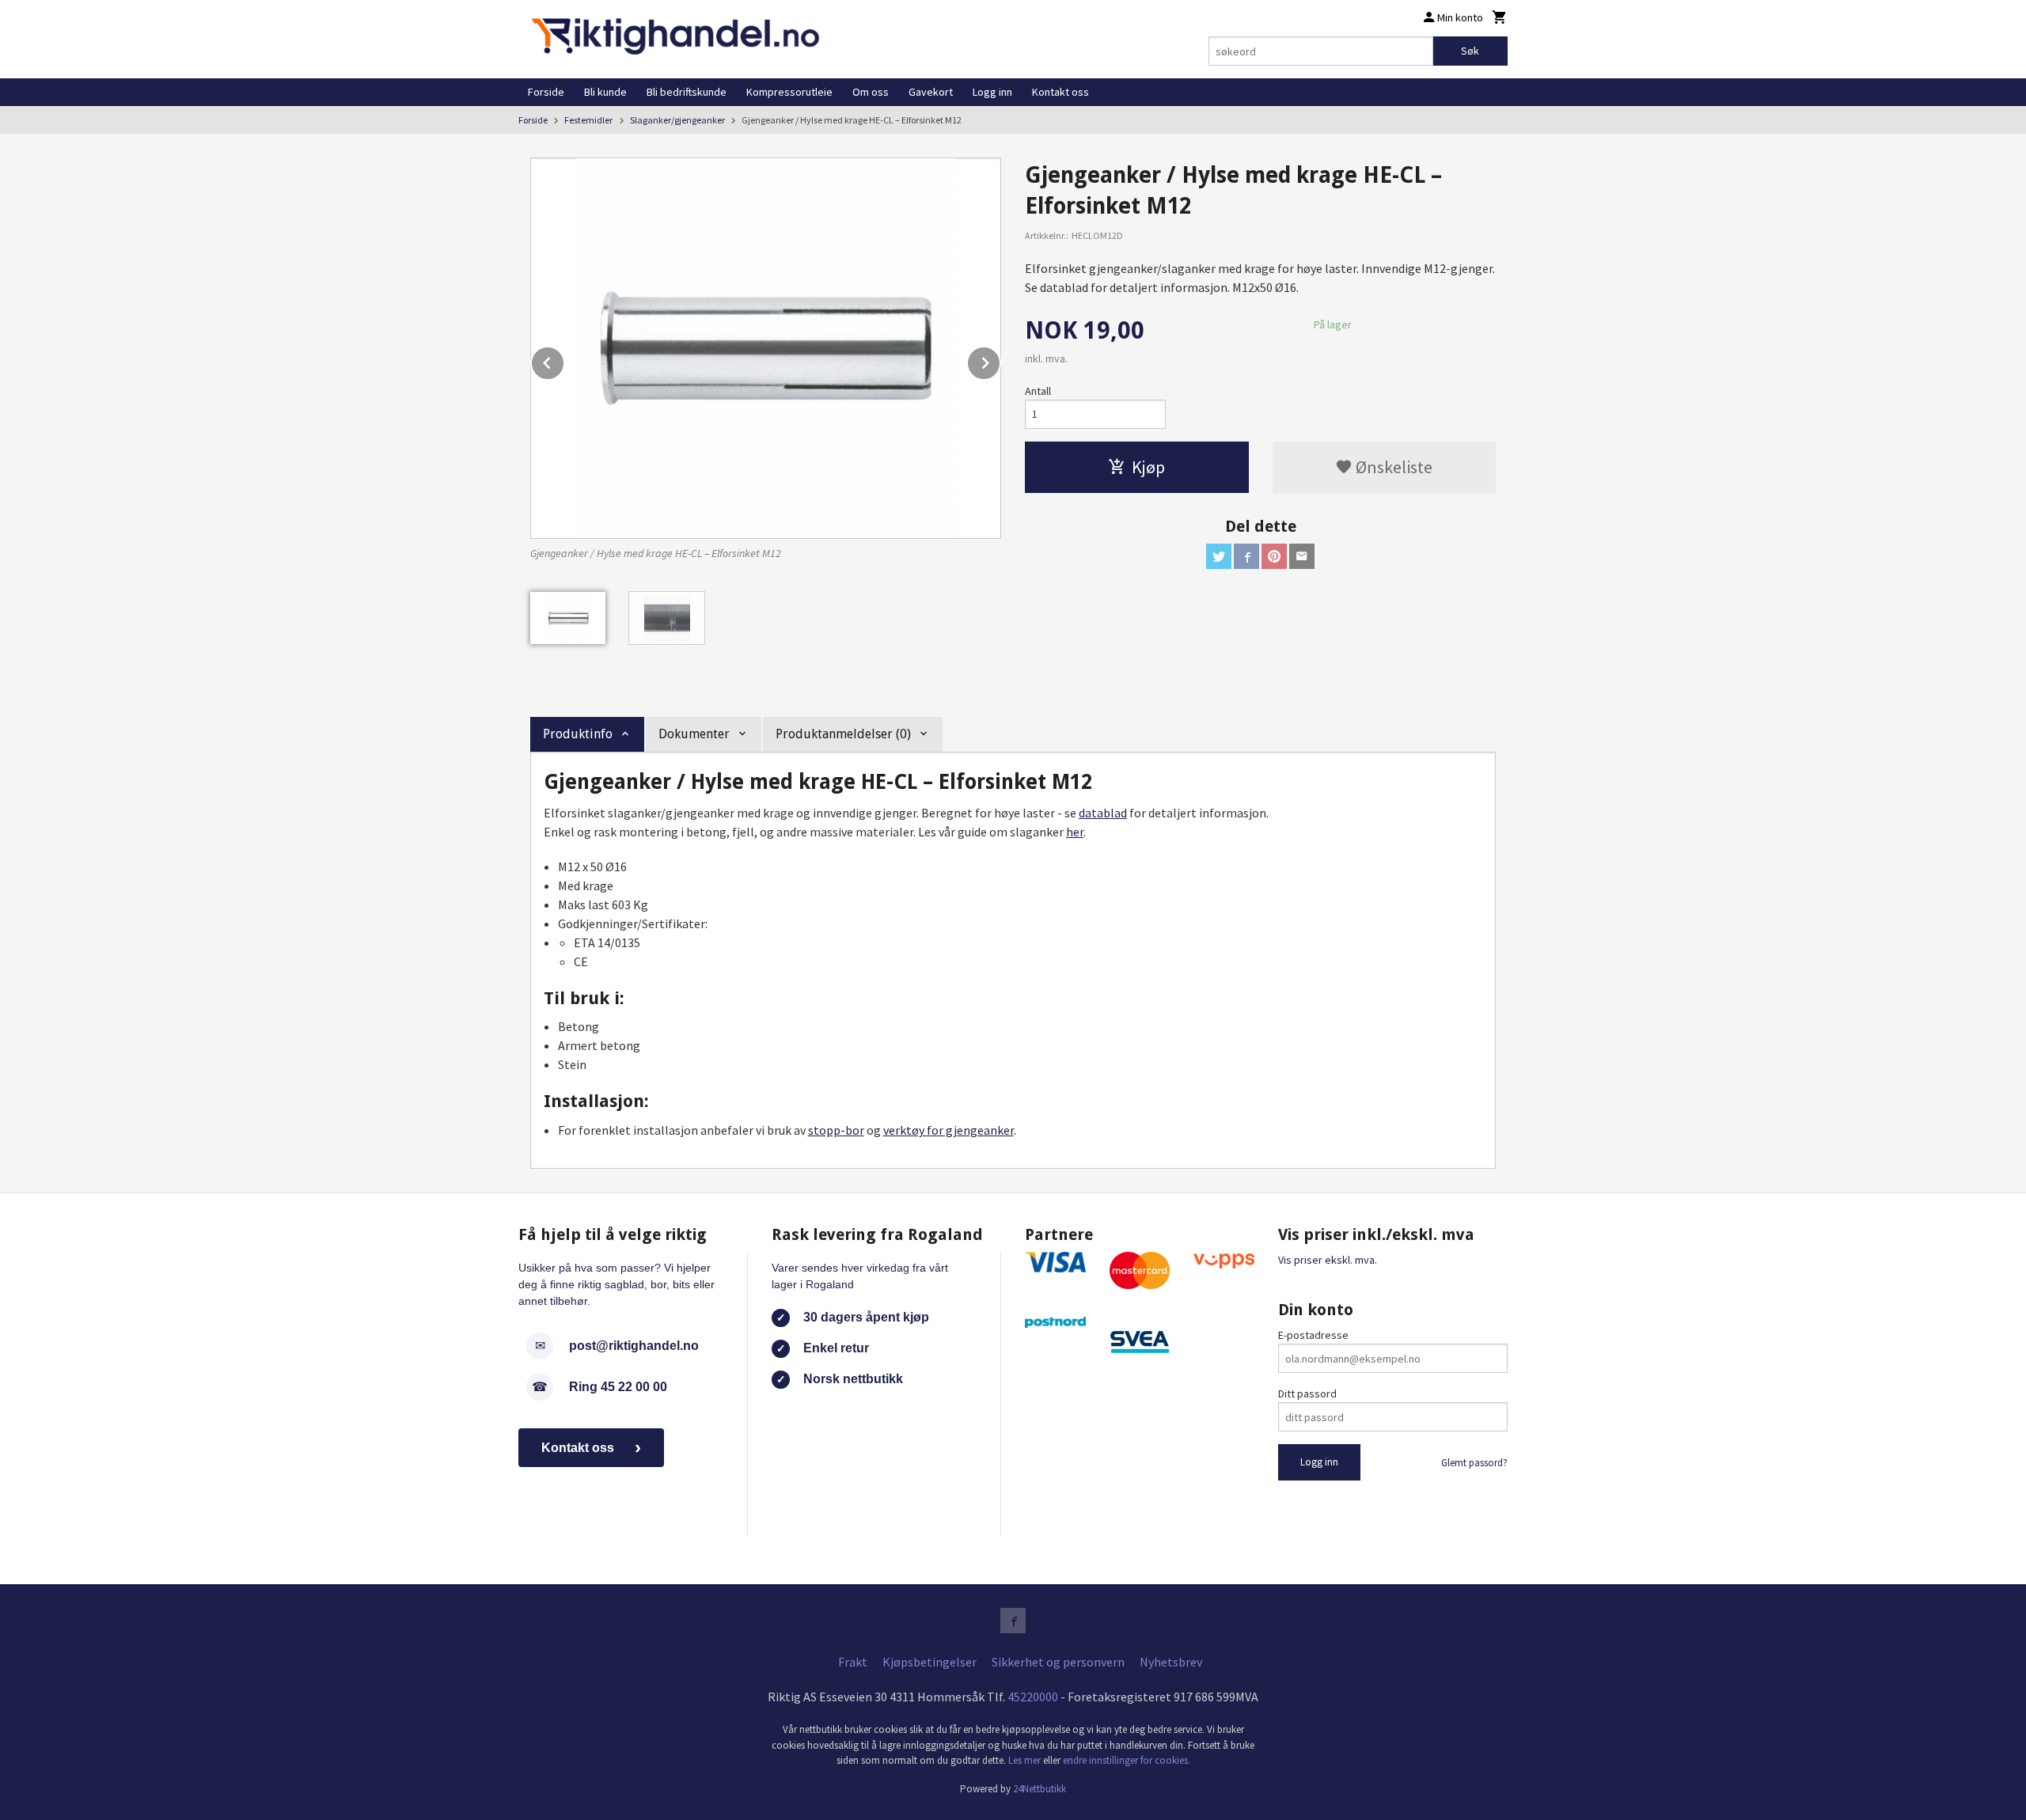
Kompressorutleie (789, 92)
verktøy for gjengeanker (949, 1130)
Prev (564, 360)
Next (1000, 360)
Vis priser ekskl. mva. (1328, 1260)
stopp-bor (836, 1130)
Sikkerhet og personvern (1058, 1662)
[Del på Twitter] (1219, 556)
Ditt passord (1307, 1393)
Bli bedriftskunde (687, 92)
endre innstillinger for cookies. (1127, 1760)
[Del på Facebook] (1246, 556)
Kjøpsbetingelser (930, 1662)
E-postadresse (1313, 1335)
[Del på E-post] (1302, 556)
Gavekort (931, 92)
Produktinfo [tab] (578, 734)
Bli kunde (605, 92)
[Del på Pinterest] (1274, 556)
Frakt (853, 1662)
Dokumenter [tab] (694, 734)
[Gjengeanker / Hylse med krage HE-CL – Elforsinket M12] (766, 348)
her (1075, 832)
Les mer (1026, 1760)
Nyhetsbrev (1171, 1662)
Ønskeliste (1392, 467)
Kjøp (1148, 467)
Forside (546, 92)
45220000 (1033, 1697)
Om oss (871, 92)
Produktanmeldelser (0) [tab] (843, 734)
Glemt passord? (1474, 1463)
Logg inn (992, 92)
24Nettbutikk (1040, 1789)
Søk (1470, 51)
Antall (1038, 391)
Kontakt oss (1060, 92)
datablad (1103, 813)
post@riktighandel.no (634, 1346)
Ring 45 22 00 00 (618, 1387)
